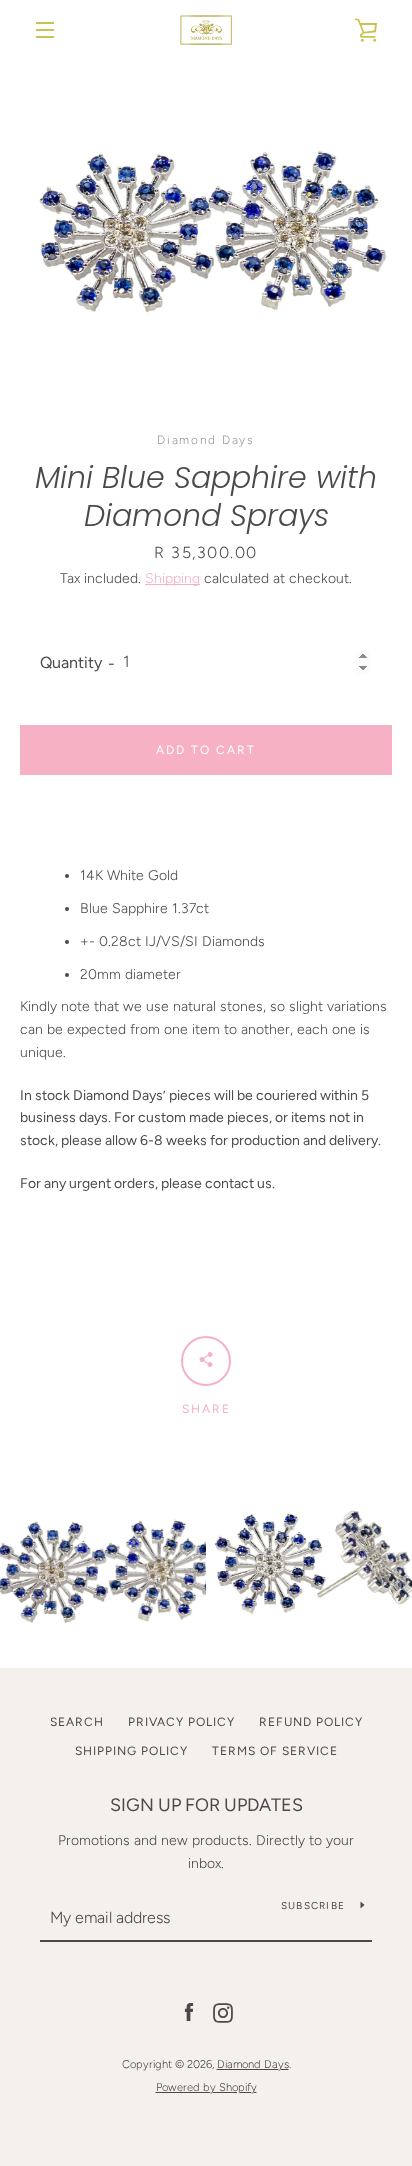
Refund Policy (311, 1722)
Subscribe (313, 1905)
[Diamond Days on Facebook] (189, 2012)
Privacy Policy (181, 1722)
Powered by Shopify (206, 2087)
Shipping (172, 578)
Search (77, 1722)
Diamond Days (253, 2064)
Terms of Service (275, 1751)
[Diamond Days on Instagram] (223, 2012)
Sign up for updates (206, 1805)
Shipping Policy (131, 1751)
